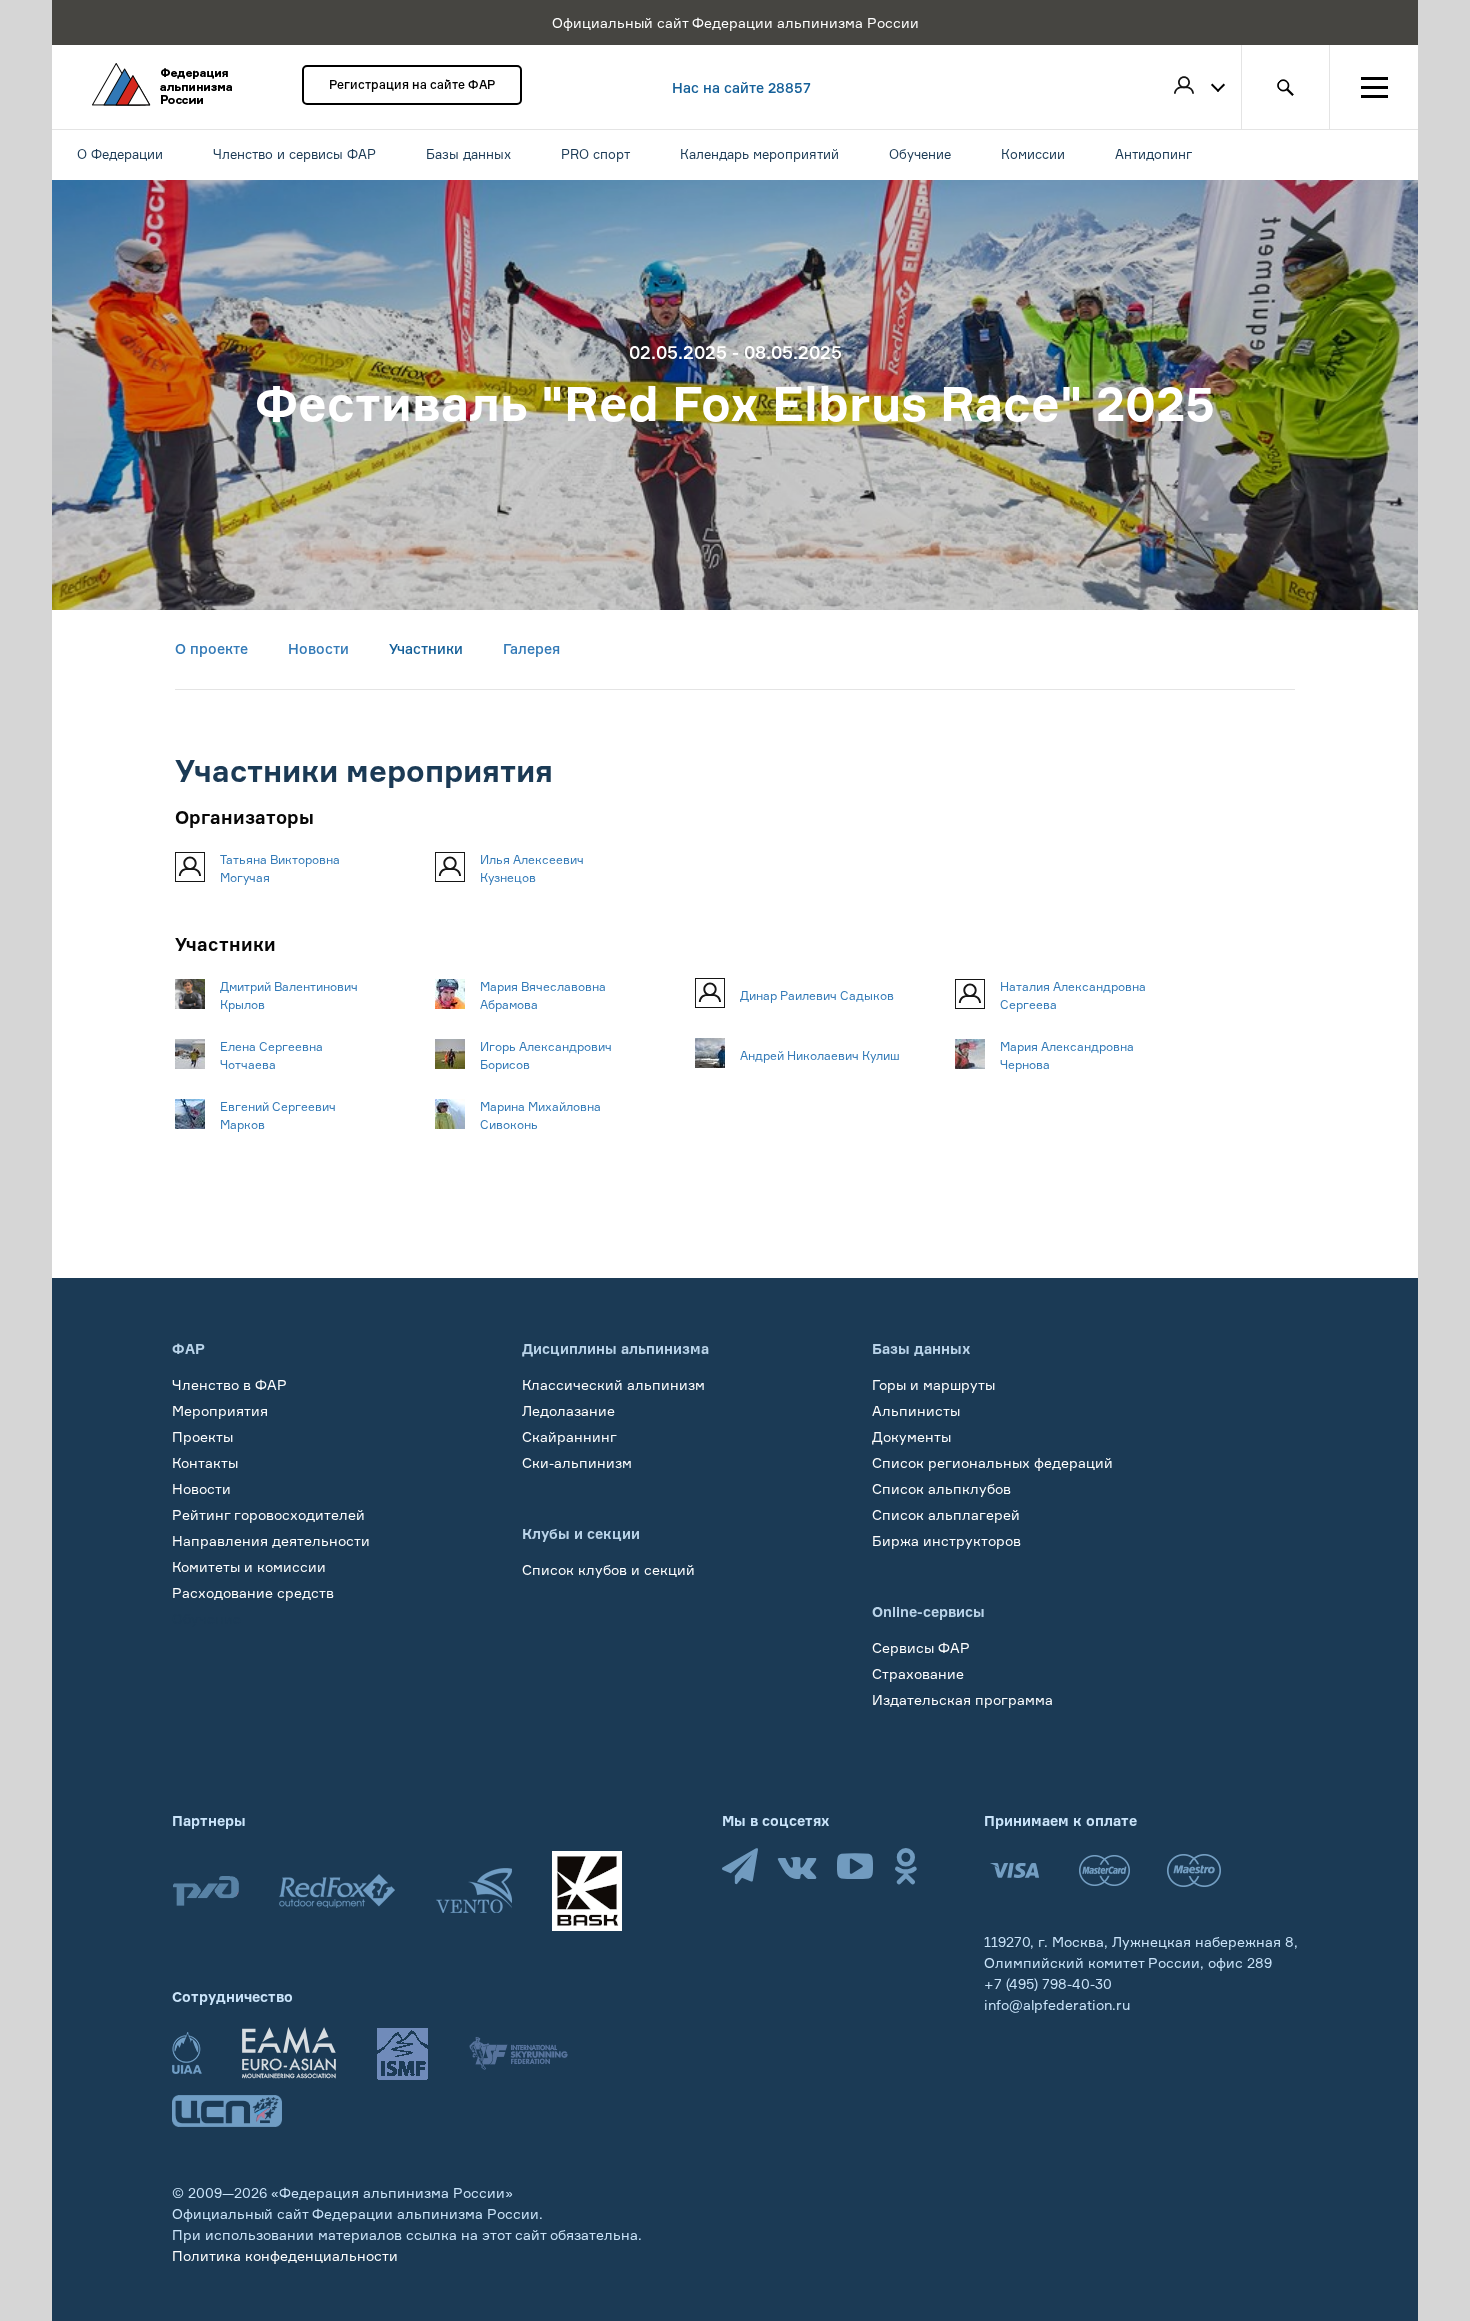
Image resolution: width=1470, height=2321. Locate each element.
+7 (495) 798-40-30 (1048, 1983)
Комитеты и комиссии (249, 1566)
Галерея (531, 648)
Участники (426, 648)
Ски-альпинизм (577, 1462)
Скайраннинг (569, 1436)
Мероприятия (220, 1410)
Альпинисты (916, 1410)
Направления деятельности (271, 1540)
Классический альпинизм (613, 1384)
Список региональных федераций (992, 1462)
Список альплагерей (946, 1514)
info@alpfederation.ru (1057, 2004)
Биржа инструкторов (946, 1540)
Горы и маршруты (933, 1384)
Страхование (918, 1673)
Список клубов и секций (608, 1569)
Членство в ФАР (229, 1384)
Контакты (205, 1462)
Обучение (206, 1618)
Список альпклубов (941, 1488)
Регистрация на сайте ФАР (412, 84)
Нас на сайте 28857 (741, 87)
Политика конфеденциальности (285, 2255)
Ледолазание (568, 1410)
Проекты (202, 1436)
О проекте (211, 648)
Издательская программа (962, 1699)
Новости (318, 648)
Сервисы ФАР (921, 1647)
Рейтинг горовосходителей (268, 1514)
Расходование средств (253, 1592)
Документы (911, 1436)
